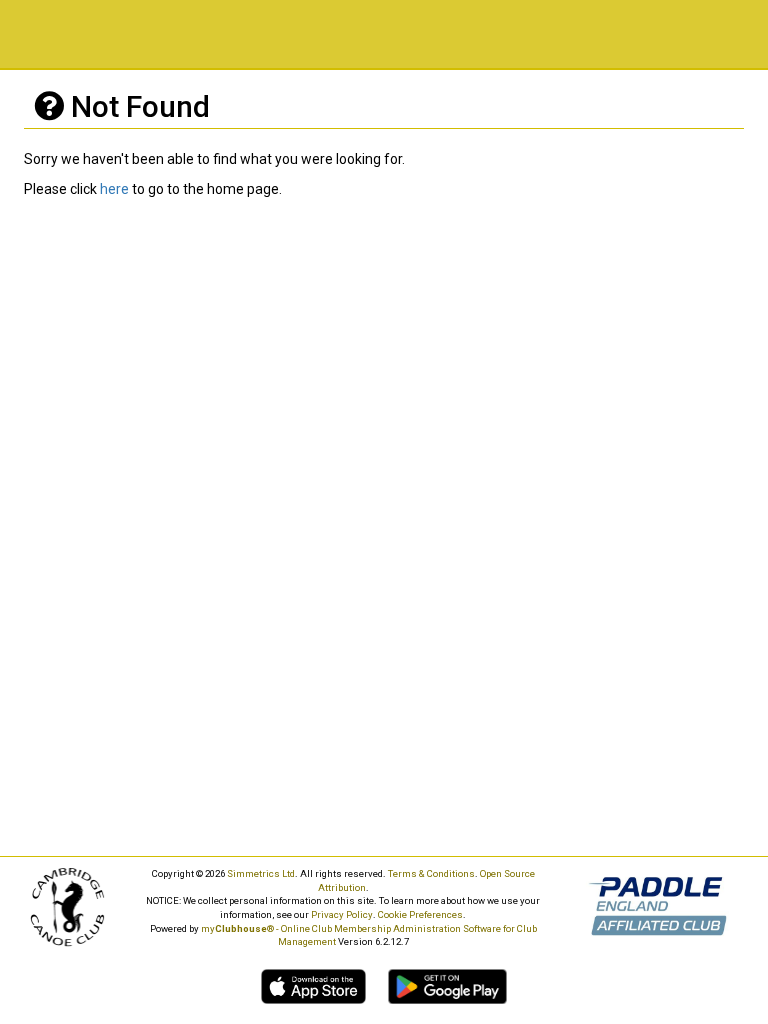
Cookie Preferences (420, 914)
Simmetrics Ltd (261, 873)
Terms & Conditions (431, 873)
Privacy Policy (342, 914)
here (114, 189)
